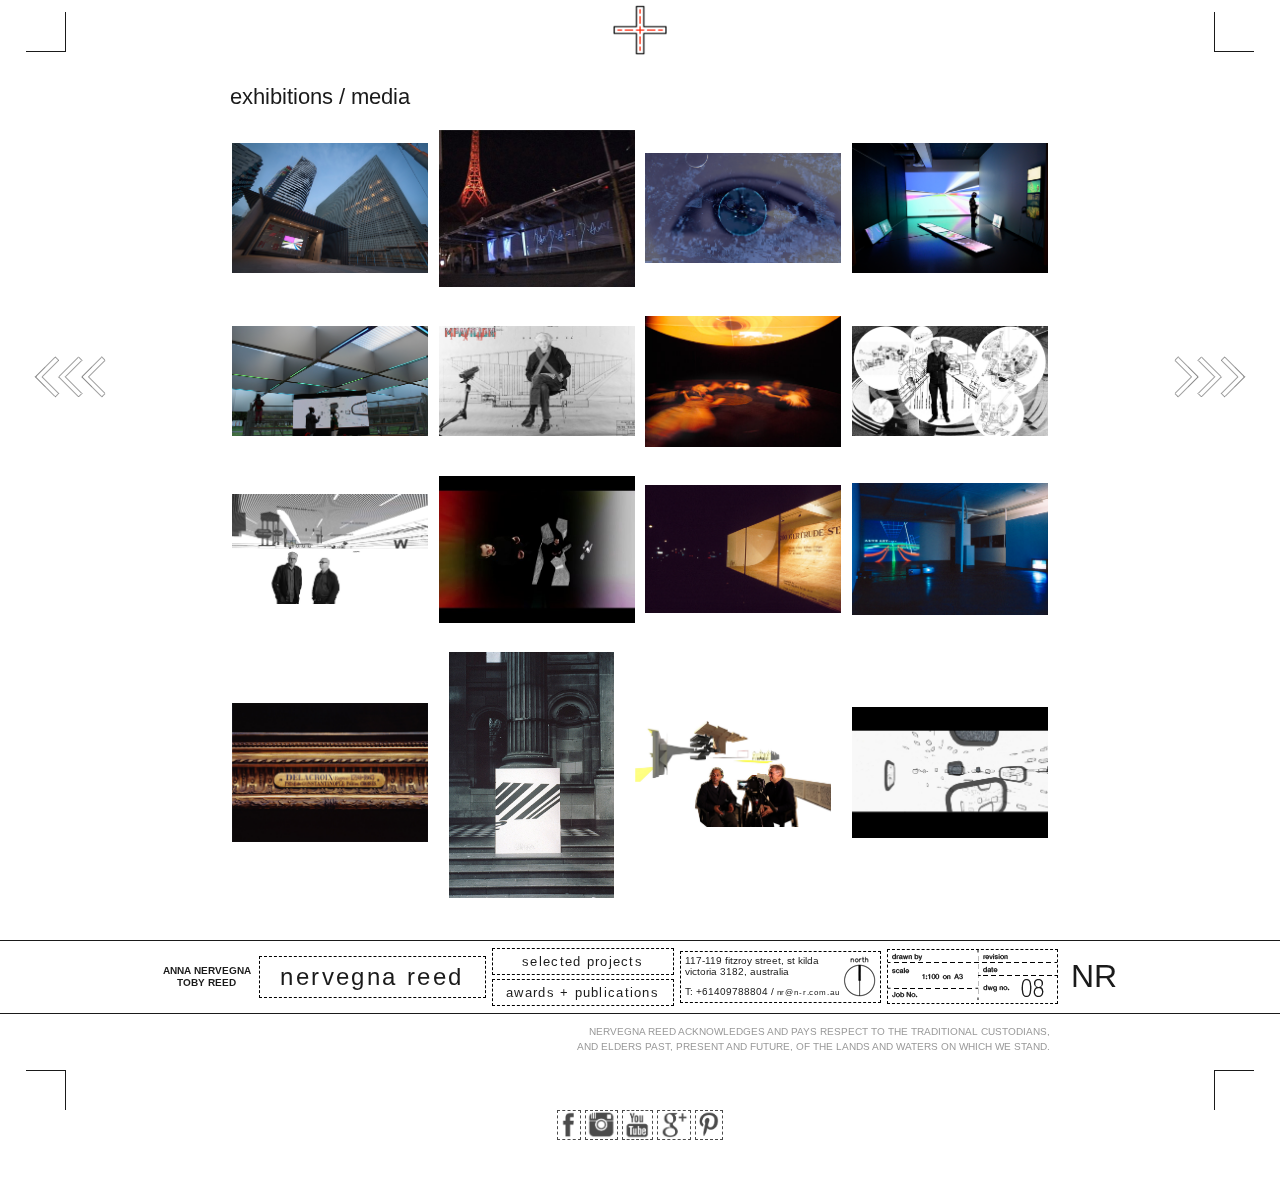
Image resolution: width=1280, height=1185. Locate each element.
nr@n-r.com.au (808, 992)
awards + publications (582, 992)
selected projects (582, 961)
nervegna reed (371, 976)
